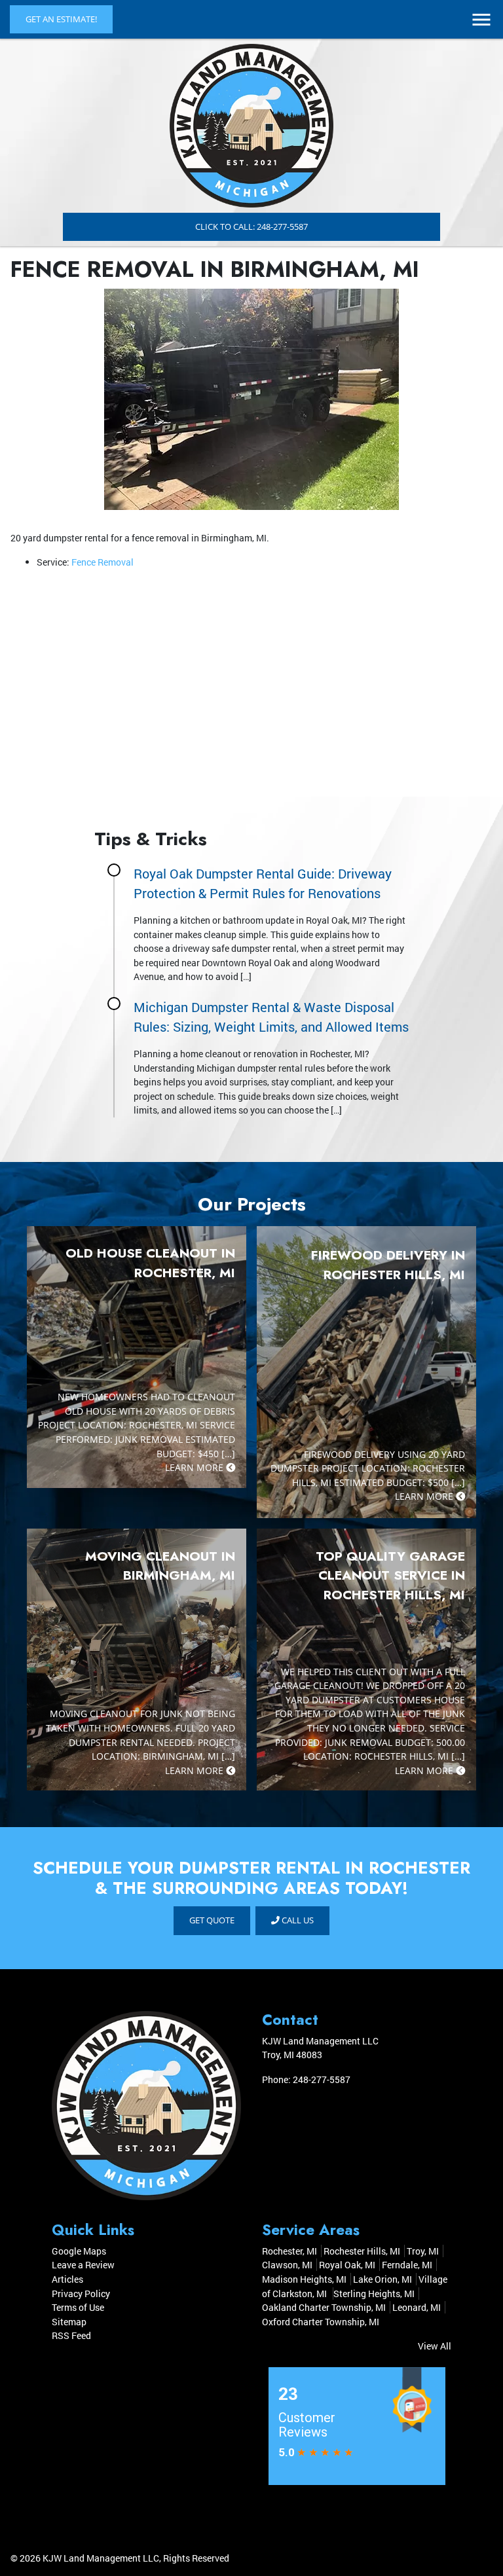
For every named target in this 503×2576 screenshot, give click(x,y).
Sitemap (69, 2322)
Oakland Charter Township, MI (324, 2307)
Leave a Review (83, 2265)
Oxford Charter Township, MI (321, 2322)
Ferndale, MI (407, 2265)
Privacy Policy (81, 2294)
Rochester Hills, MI (362, 2251)
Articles (67, 2279)
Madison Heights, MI (304, 2279)
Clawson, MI (287, 2265)
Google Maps (79, 2251)
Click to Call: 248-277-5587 (251, 227)
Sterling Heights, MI (374, 2294)
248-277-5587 (322, 2079)
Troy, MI (423, 2251)
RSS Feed (71, 2335)
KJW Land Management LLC (101, 2558)
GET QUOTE (212, 1920)
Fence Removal (102, 562)
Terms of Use (78, 2307)
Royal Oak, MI (347, 2265)
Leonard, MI (417, 2307)
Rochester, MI (289, 2251)
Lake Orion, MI (382, 2279)
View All (435, 2346)
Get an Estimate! (61, 19)
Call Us (297, 1920)
